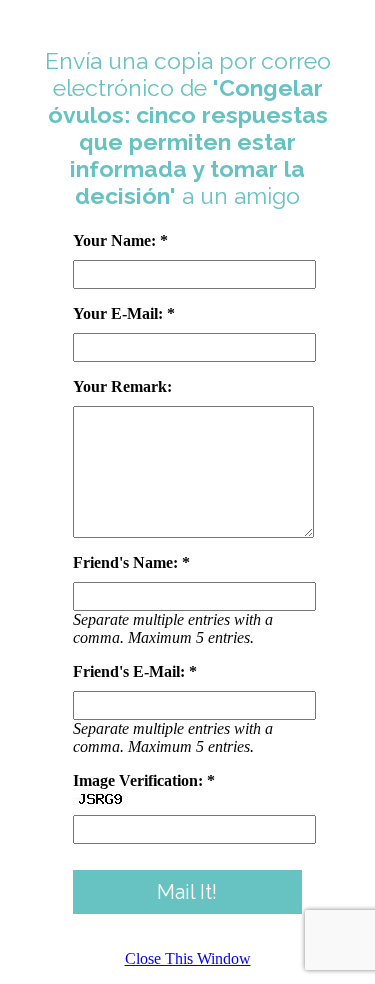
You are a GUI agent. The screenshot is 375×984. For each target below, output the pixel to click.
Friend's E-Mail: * (135, 671)
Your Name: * (120, 240)
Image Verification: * (144, 780)
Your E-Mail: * (124, 313)
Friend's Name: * (131, 562)
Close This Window (188, 958)
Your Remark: (122, 386)
